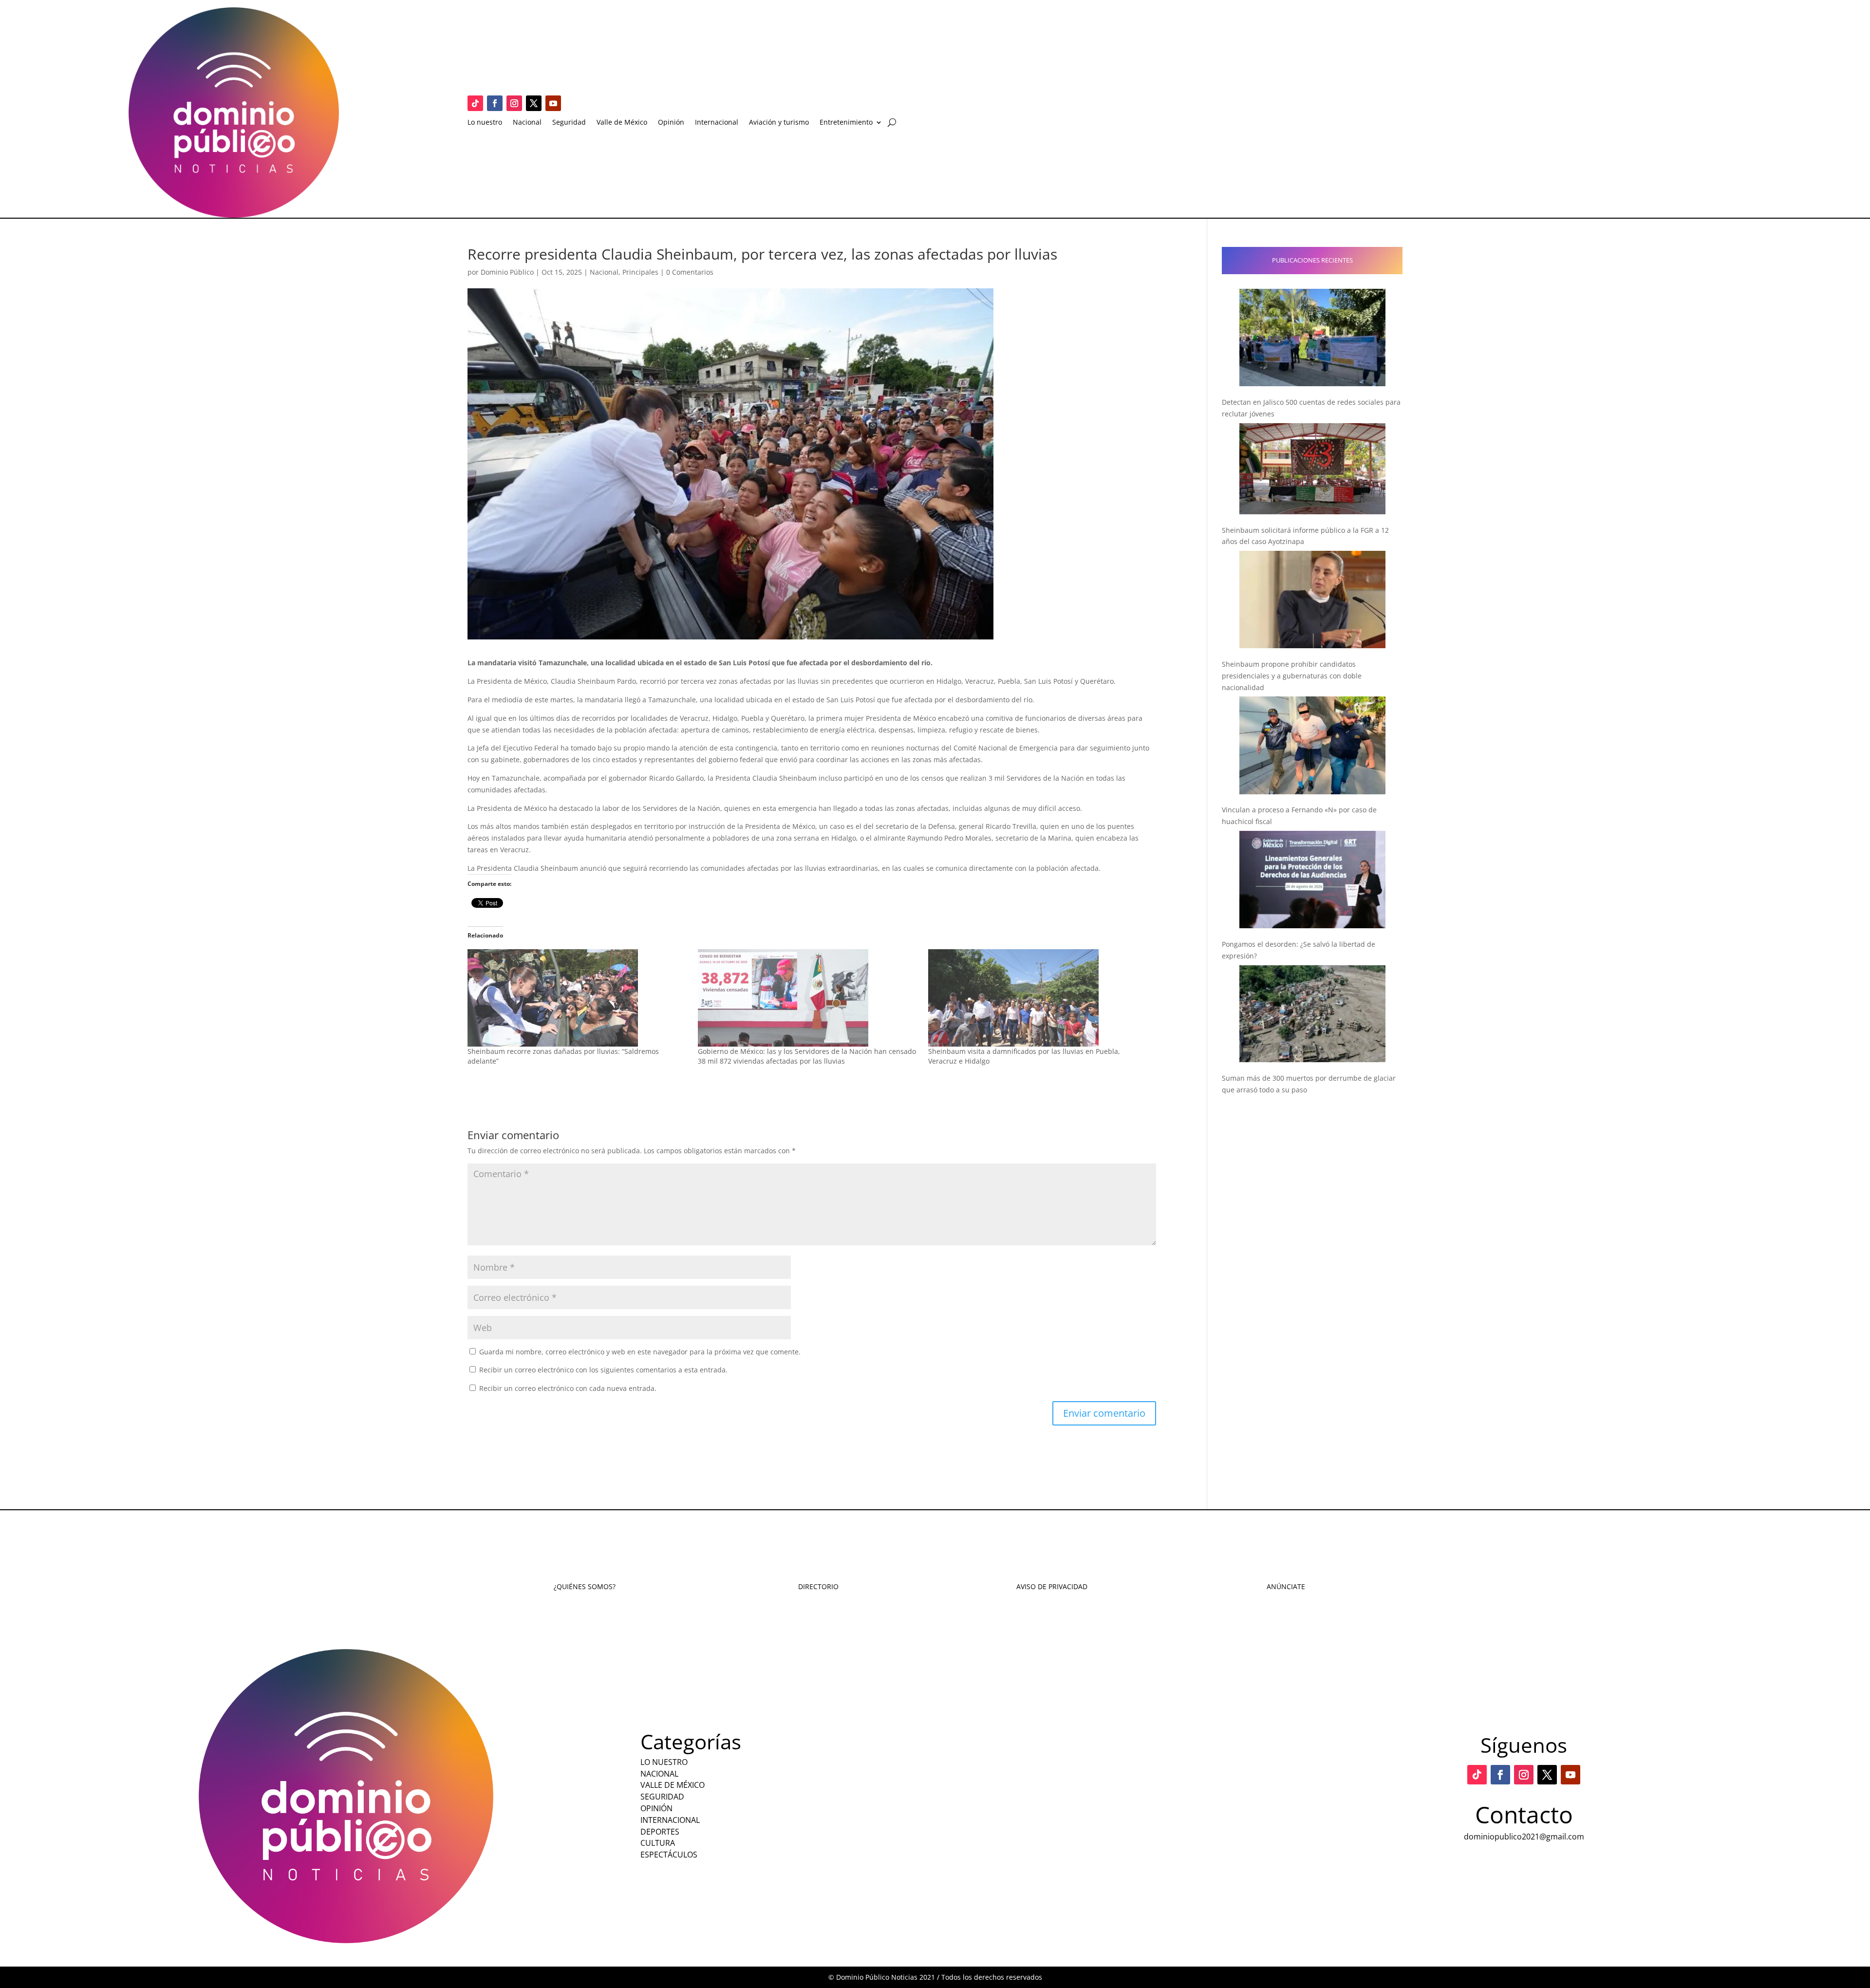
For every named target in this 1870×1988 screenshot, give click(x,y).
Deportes (660, 1832)
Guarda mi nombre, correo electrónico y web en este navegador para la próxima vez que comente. (640, 1352)
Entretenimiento (846, 123)
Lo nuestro (485, 123)
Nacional (527, 123)
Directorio (818, 1586)
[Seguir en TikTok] (475, 103)
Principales (640, 272)
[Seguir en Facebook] (495, 103)
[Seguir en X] (534, 103)
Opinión (671, 123)
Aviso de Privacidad (1052, 1586)
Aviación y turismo (779, 123)
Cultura (658, 1843)
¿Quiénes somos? (585, 1586)
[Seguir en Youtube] (553, 103)
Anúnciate (1286, 1586)
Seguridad (569, 123)
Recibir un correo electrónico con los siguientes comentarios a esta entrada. (603, 1370)
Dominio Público (507, 272)
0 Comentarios (690, 272)
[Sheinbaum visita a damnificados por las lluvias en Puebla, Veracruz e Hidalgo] (1038, 998)
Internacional (717, 123)
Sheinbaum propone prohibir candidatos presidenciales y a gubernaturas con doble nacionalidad (1292, 676)
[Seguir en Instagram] (514, 103)
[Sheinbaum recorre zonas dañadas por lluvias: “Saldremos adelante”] (578, 998)
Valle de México (622, 123)
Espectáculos (669, 1855)
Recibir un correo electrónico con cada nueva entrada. (568, 1388)
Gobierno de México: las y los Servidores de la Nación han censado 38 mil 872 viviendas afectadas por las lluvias (807, 1056)
